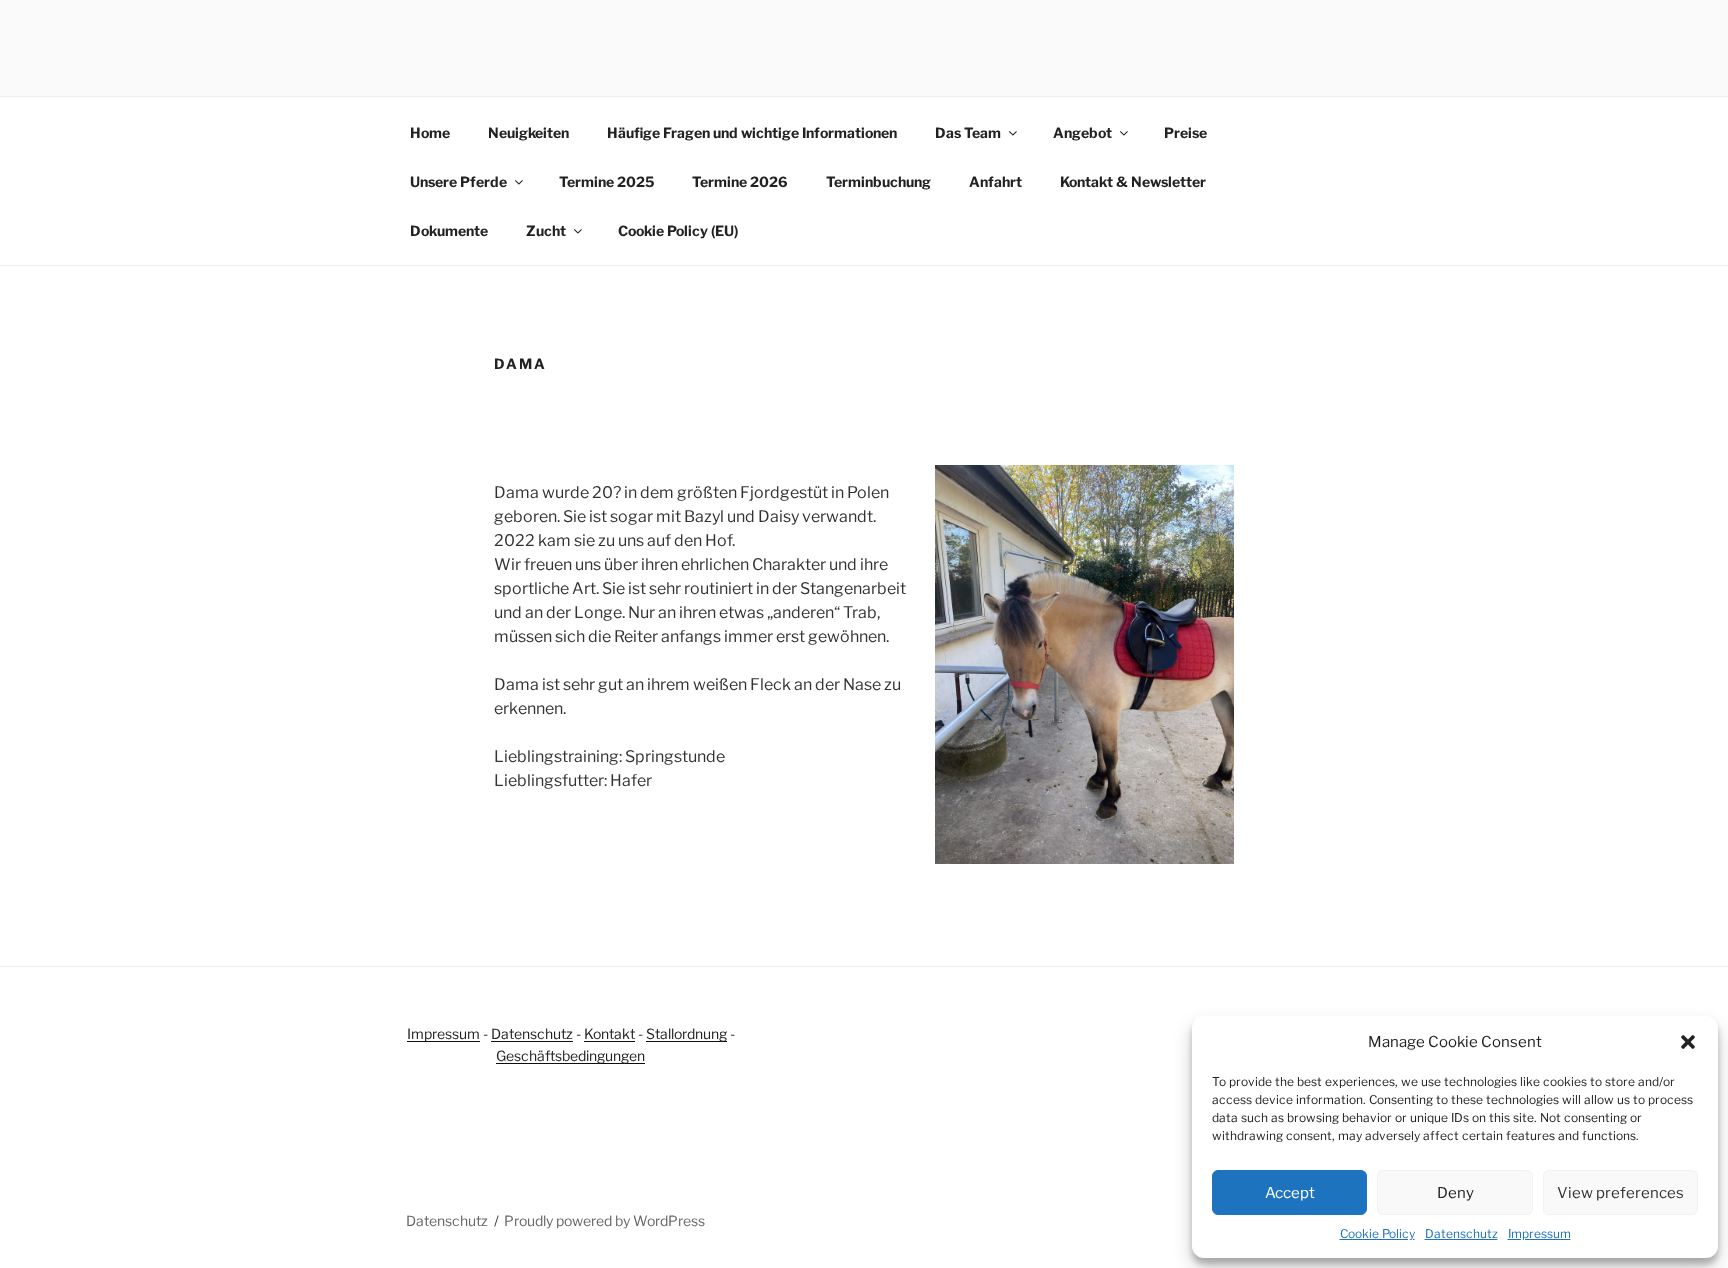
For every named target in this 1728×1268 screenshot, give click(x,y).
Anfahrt (995, 181)
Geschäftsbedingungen (570, 1055)
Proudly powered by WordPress (604, 1220)
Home (430, 132)
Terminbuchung (878, 181)
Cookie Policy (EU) (678, 230)
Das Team (968, 132)
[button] (1688, 1042)
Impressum (1539, 1233)
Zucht (546, 230)
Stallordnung (686, 1033)
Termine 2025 (606, 181)
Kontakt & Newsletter (1133, 181)
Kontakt (609, 1033)
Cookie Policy (1377, 1233)
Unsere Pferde (458, 181)
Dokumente (449, 230)
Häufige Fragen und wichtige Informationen (752, 132)
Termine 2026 (740, 181)
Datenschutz (1461, 1233)
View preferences (1620, 1193)
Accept (1290, 1193)
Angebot (1082, 132)
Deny (1455, 1193)
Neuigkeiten (528, 132)
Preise (1185, 132)
